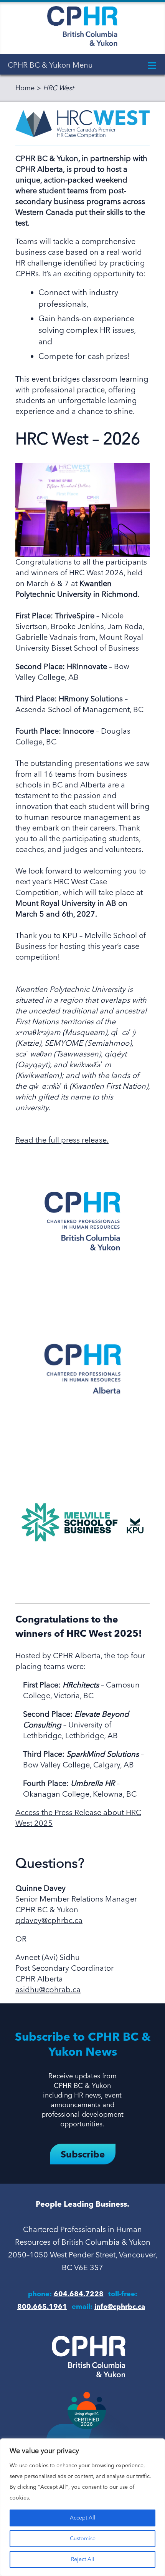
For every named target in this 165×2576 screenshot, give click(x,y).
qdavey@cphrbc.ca (49, 1921)
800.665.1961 (42, 2307)
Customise (83, 2539)
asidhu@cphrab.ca (48, 1990)
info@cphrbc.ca (120, 2307)
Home (25, 88)
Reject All (83, 2559)
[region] (82, 2507)
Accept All (83, 2518)
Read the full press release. (62, 1141)
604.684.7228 (79, 2294)
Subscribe (83, 2155)
